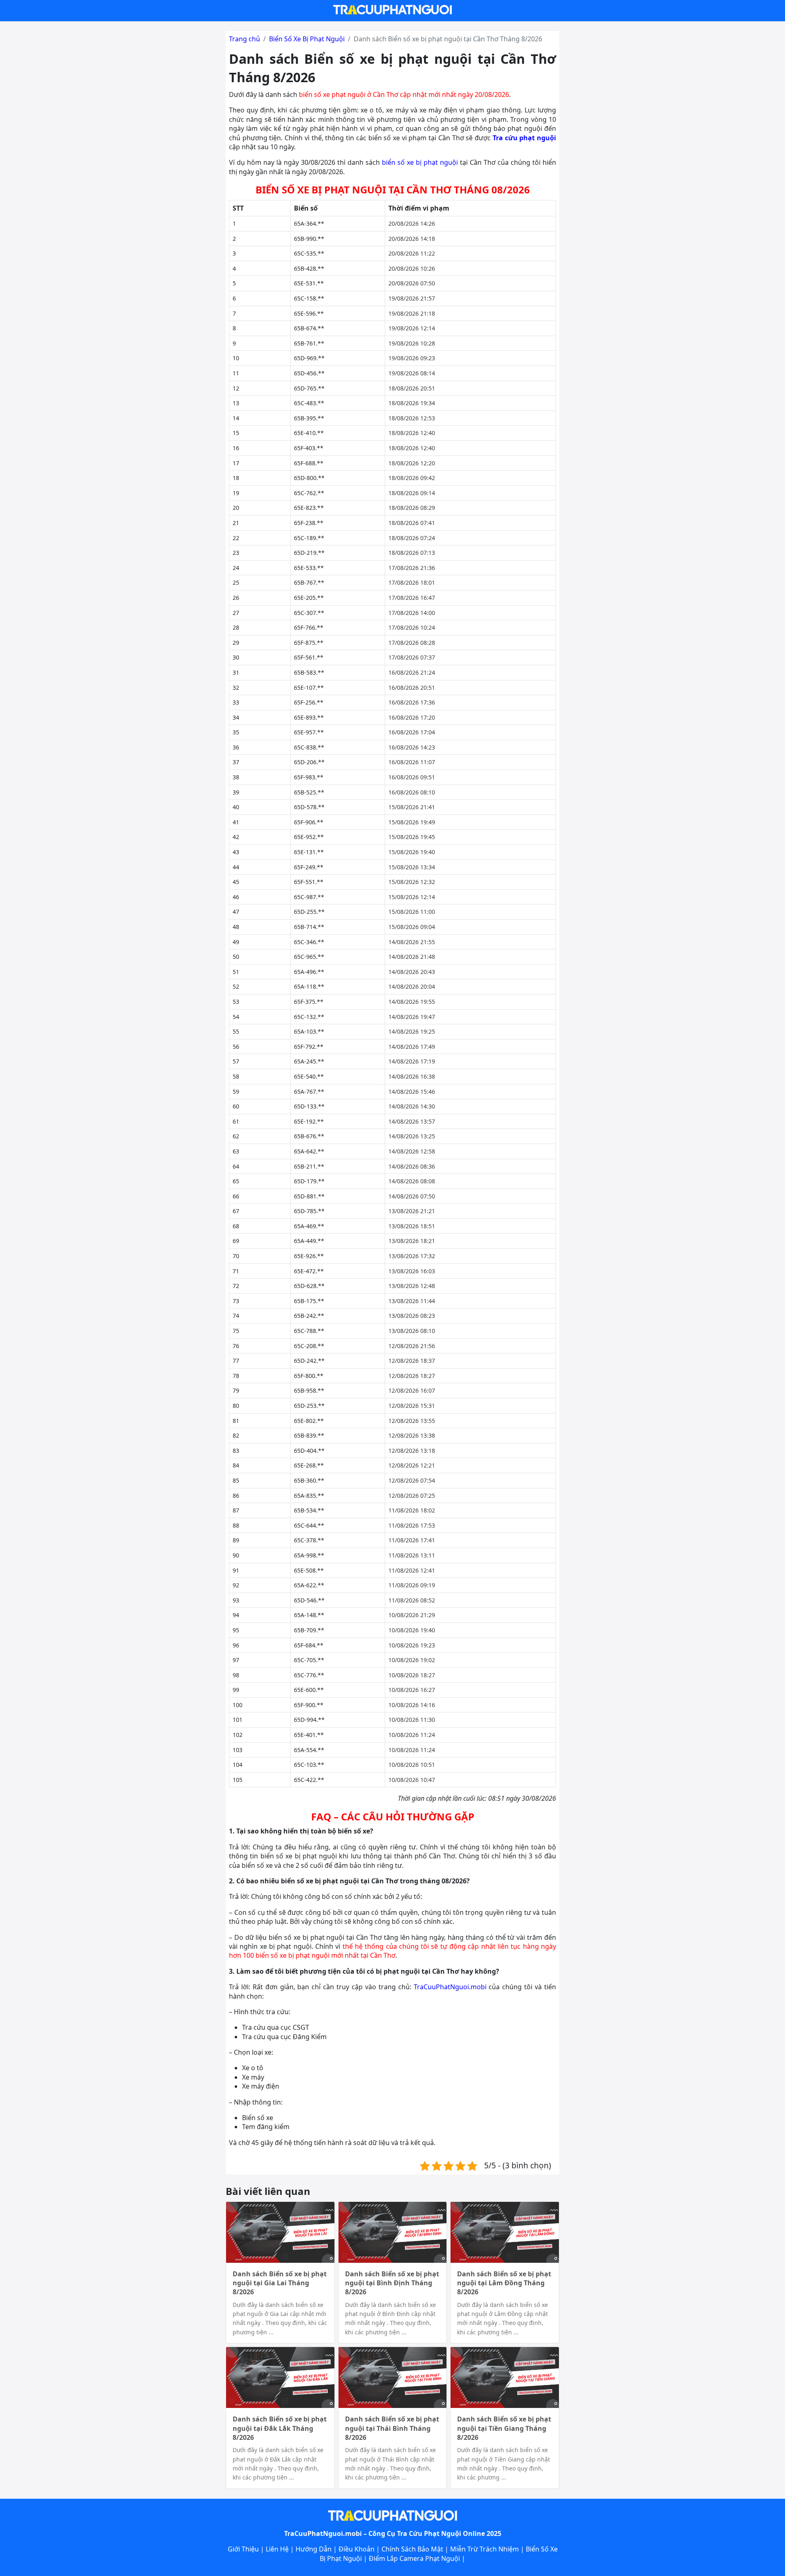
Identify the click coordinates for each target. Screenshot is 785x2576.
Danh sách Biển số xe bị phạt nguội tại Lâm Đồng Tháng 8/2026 (504, 2283)
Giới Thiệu (243, 2549)
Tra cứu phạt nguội (524, 138)
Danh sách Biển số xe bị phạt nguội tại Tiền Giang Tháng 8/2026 (504, 2428)
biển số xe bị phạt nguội (420, 162)
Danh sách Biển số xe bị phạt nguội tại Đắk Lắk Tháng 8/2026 (280, 2428)
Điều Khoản (357, 2549)
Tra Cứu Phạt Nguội (429, 2533)
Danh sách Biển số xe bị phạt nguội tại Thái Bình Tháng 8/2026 (392, 2428)
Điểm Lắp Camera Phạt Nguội (414, 2558)
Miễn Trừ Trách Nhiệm (484, 2549)
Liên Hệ (277, 2549)
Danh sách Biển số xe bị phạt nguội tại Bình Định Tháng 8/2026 (392, 2283)
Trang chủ (244, 39)
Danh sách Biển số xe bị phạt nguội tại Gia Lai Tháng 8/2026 (280, 2283)
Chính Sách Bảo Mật (412, 2549)
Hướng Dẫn (314, 2549)
